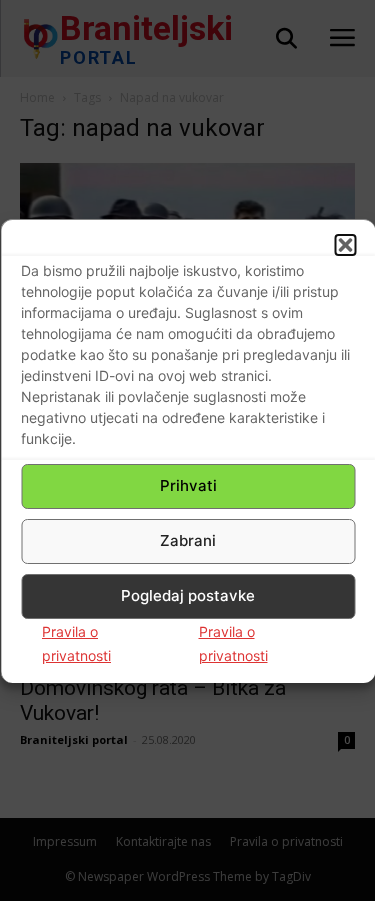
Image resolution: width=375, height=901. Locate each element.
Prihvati (188, 485)
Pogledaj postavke (188, 595)
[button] (345, 245)
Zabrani (188, 540)
